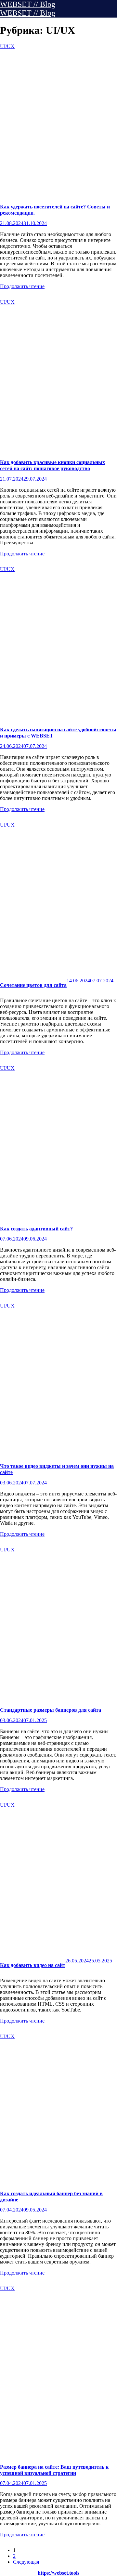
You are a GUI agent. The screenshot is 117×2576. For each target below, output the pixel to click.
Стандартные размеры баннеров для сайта (51, 1710)
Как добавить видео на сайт (33, 1965)
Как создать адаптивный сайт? (36, 1229)
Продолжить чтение (22, 286)
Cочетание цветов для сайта (33, 985)
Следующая (26, 2562)
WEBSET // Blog (28, 4)
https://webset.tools (58, 2573)
